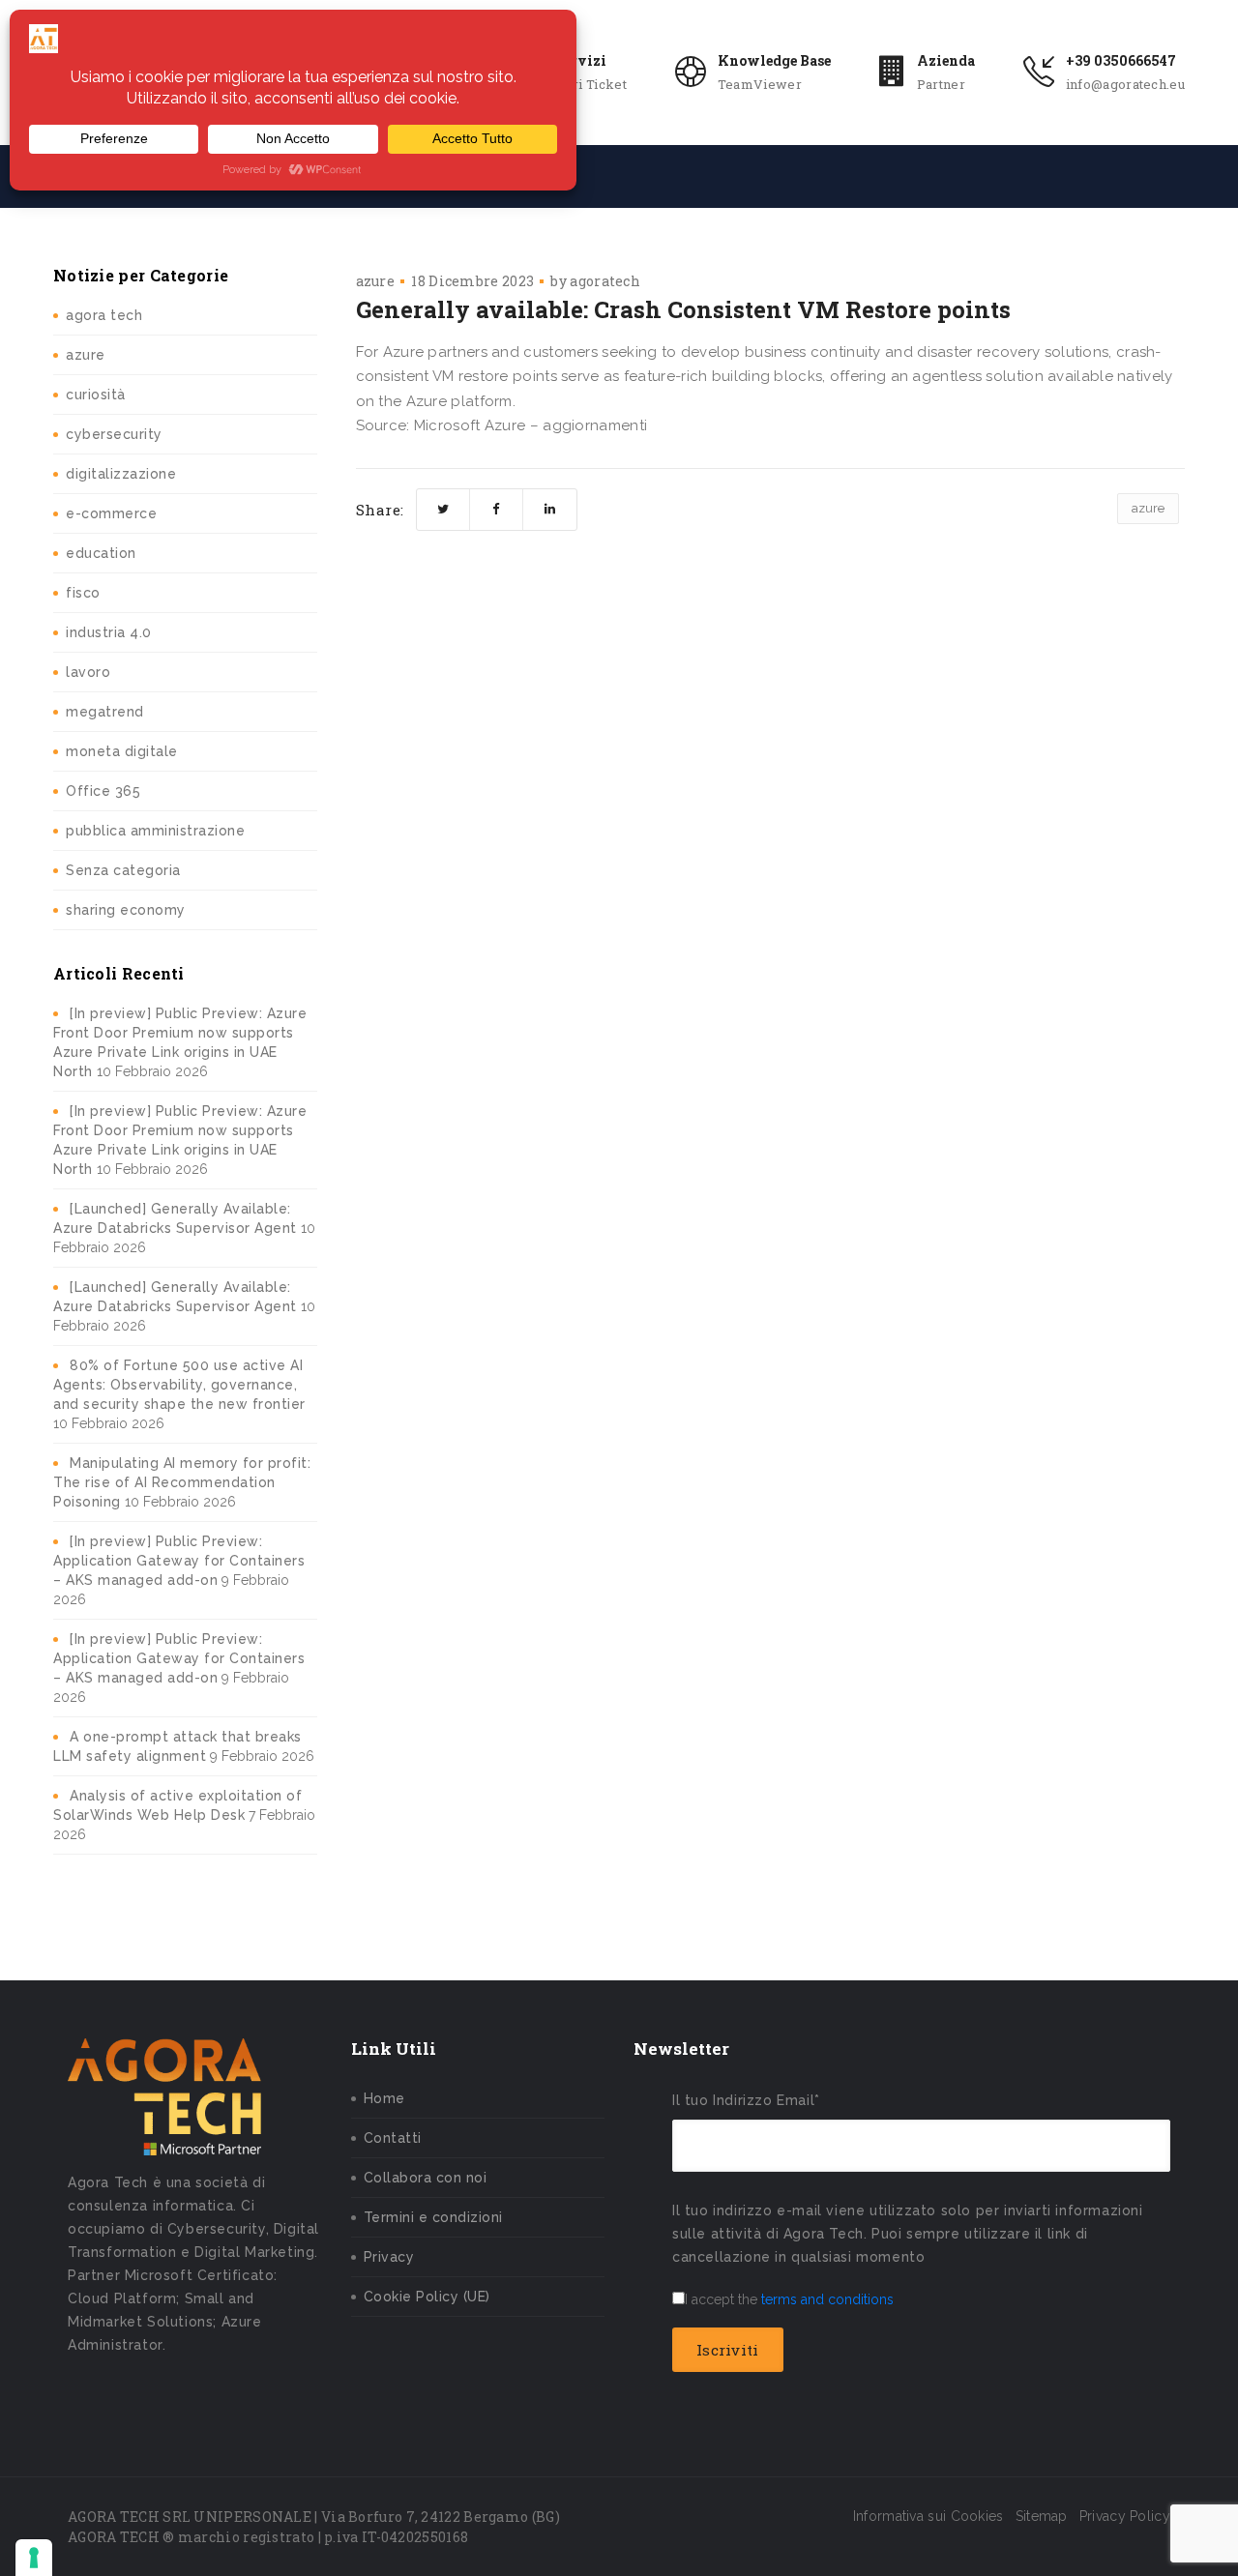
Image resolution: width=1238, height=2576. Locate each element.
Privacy (389, 2257)
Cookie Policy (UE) (427, 2297)
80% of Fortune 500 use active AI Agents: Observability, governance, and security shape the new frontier (179, 1385)
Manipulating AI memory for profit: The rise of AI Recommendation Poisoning (182, 1482)
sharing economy (126, 910)
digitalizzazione (121, 474)
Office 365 (103, 791)
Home (384, 2098)
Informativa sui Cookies (928, 2516)
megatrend (105, 712)
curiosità (96, 395)
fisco (83, 593)
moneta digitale (122, 751)
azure (86, 355)
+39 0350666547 (1121, 60)
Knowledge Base (774, 60)
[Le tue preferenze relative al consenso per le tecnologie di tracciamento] (34, 2558)
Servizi (581, 60)
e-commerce (111, 513)
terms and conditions (827, 2299)
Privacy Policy (1125, 2516)
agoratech (605, 281)
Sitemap (1042, 2516)
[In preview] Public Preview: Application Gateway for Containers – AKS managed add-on (179, 1561)
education (101, 553)
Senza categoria (123, 870)
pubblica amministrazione (155, 831)
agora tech (104, 315)
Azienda (946, 60)
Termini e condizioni (433, 2217)
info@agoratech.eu (1125, 84)
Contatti (393, 2138)
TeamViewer (760, 84)
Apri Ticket (591, 84)
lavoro (88, 672)
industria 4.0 (109, 632)
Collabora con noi (426, 2178)
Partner (941, 84)
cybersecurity (114, 434)
